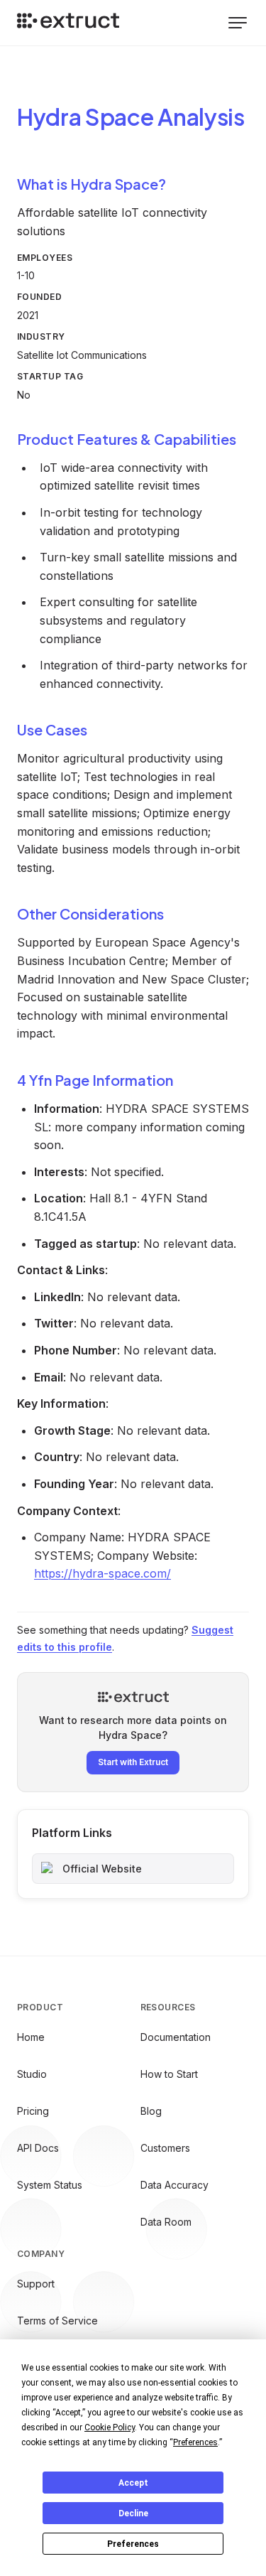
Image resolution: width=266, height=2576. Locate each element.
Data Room (166, 2222)
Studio (32, 2074)
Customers (165, 2148)
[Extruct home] (68, 23)
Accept (133, 2483)
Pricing (33, 2111)
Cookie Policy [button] (110, 2427)
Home (31, 2037)
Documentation (176, 2037)
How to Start (169, 2074)
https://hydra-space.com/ (102, 1573)
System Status (50, 2185)
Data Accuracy (174, 2185)
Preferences (133, 2544)
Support (36, 2284)
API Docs (38, 2148)
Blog (151, 2111)
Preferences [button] (195, 2442)
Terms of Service (57, 2321)
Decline (133, 2513)
